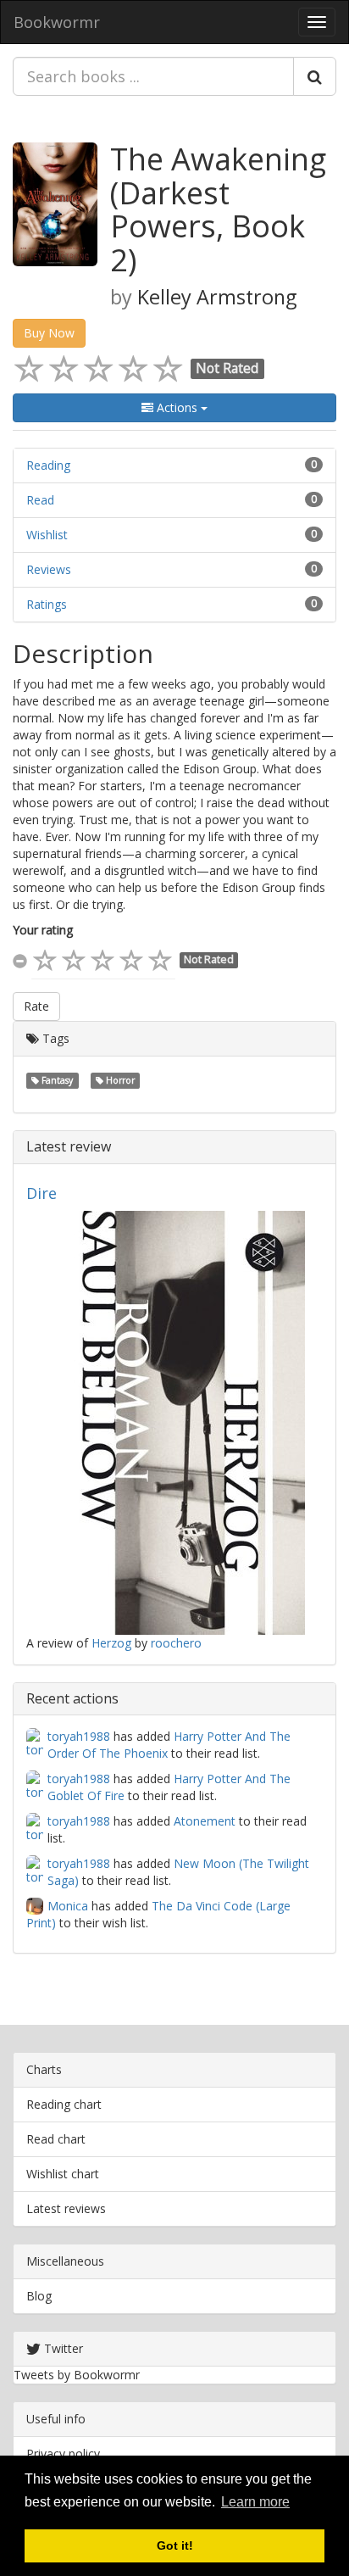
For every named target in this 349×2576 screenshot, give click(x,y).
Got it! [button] (175, 2545)
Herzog (111, 1643)
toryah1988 (79, 1736)
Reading (48, 465)
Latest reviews (66, 2208)
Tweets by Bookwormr (77, 2375)
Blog (39, 2296)
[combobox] (153, 76)
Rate (36, 1006)
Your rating (43, 930)
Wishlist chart (63, 2174)
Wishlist (47, 535)
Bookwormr (57, 22)
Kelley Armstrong (217, 297)
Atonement (205, 1821)
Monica (68, 1906)
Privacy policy (63, 2453)
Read (40, 500)
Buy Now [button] (49, 333)
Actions (177, 407)
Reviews (49, 569)
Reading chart (64, 2104)
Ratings (47, 604)
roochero (176, 1643)
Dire (42, 1193)
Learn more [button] (255, 2502)
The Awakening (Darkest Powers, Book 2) (218, 209)
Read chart (56, 2139)
